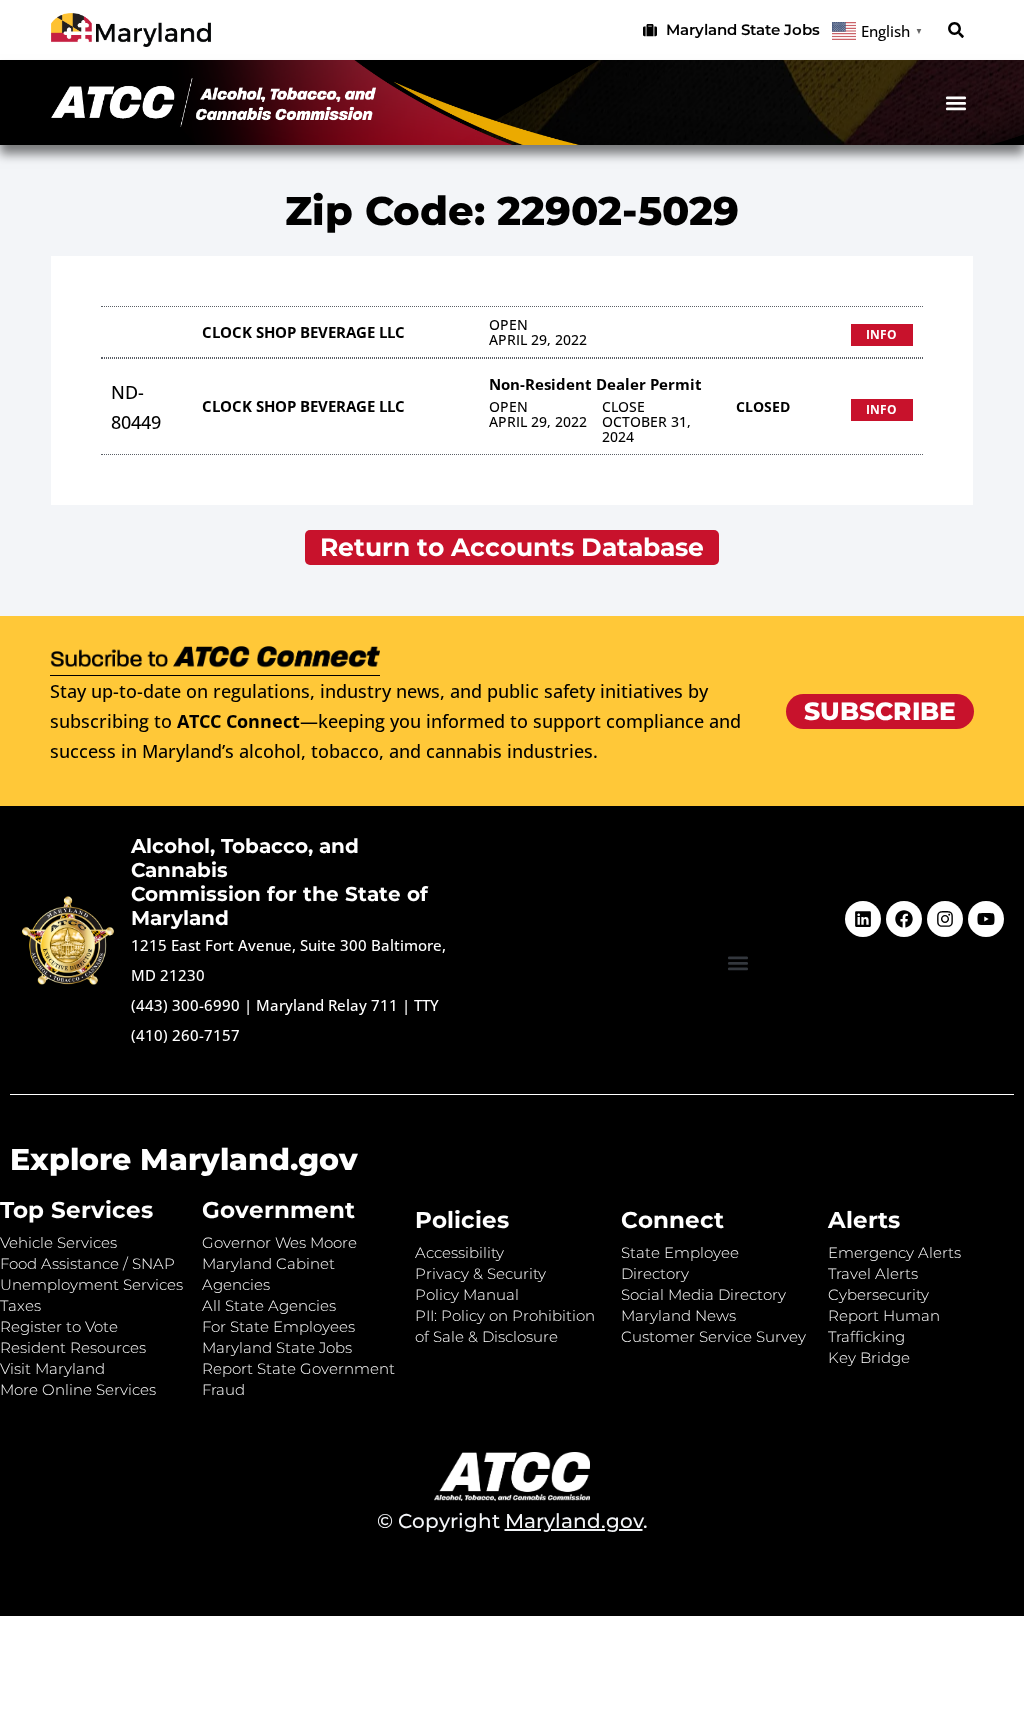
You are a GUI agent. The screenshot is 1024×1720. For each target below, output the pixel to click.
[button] (956, 30)
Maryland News (678, 1315)
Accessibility (459, 1252)
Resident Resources (73, 1347)
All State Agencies (269, 1305)
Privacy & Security (480, 1273)
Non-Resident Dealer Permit (595, 384)
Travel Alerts (873, 1273)
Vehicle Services (58, 1242)
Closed (763, 406)
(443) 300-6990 (185, 1005)
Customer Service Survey (713, 1336)
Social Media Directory (703, 1294)
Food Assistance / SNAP (87, 1263)
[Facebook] (904, 919)
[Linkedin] (863, 919)
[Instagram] (945, 919)
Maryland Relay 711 (329, 1005)
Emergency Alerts (894, 1252)
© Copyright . (512, 1521)
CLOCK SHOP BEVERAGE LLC (303, 332)
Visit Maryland (52, 1368)
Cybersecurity (878, 1294)
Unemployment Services (91, 1284)
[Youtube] (986, 919)
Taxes (20, 1305)
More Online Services (78, 1389)
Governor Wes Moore (279, 1242)
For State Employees (278, 1326)
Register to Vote (59, 1326)
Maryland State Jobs (277, 1347)
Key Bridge (869, 1357)
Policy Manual (467, 1294)
